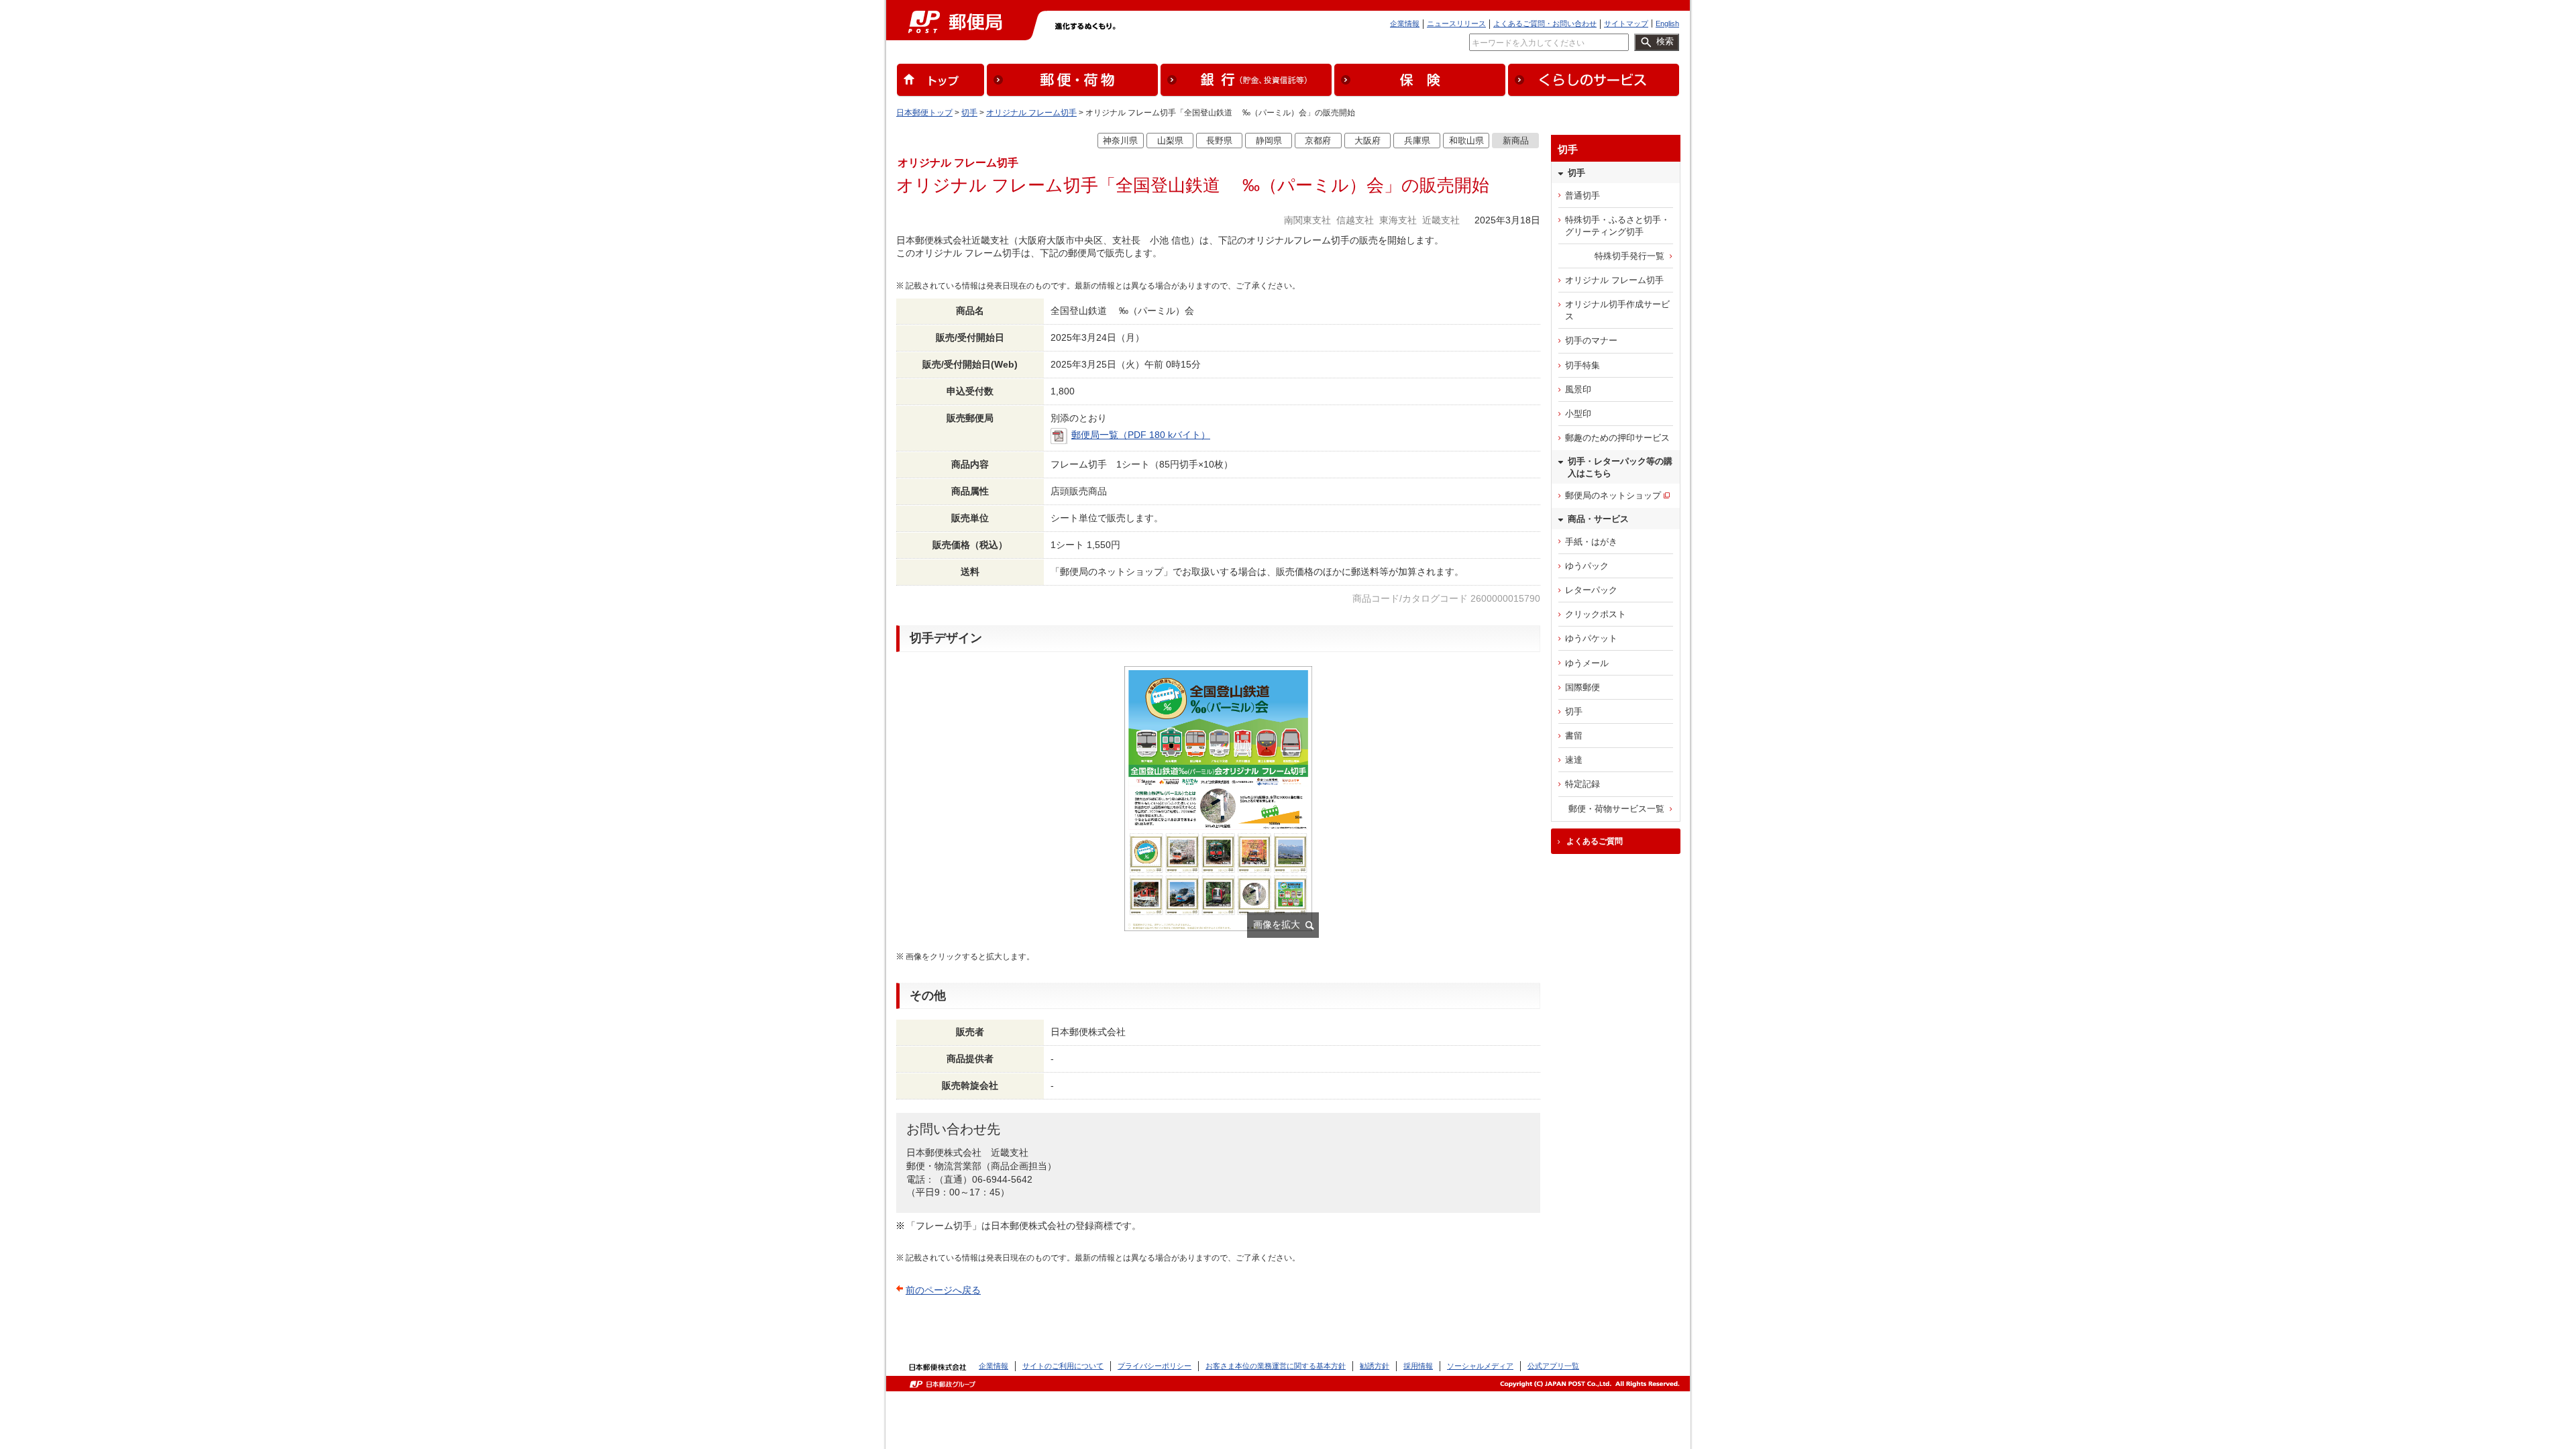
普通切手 (1582, 196)
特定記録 (1582, 784)
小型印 (1578, 414)
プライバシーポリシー (1155, 1366)
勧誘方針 (1375, 1366)
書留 (1574, 736)
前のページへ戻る (943, 1290)
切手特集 (1582, 365)
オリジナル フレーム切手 (1031, 113)
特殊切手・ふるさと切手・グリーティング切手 (1617, 226)
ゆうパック (1587, 566)
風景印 (1578, 389)
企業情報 (1405, 23)
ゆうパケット (1591, 638)
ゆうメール (1587, 663)
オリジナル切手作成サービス (1617, 310)
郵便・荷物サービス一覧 (1616, 809)
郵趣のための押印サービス (1617, 438)
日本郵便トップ (924, 113)
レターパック (1591, 590)
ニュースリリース (1456, 23)
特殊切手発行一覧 (1629, 256)
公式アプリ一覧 (1553, 1366)
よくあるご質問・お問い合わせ (1545, 23)
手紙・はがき (1591, 542)
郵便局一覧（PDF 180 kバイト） (1141, 435)
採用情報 (1418, 1366)
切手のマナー (1591, 340)
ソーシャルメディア (1480, 1366)
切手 (969, 113)
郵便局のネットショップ (1613, 495)
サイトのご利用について (1063, 1366)
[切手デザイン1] (1218, 805)
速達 (1574, 760)
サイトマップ (1626, 23)
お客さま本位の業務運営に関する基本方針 (1276, 1366)
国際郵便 (1582, 687)
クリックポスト (1596, 614)
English (1667, 23)
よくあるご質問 (1595, 841)
